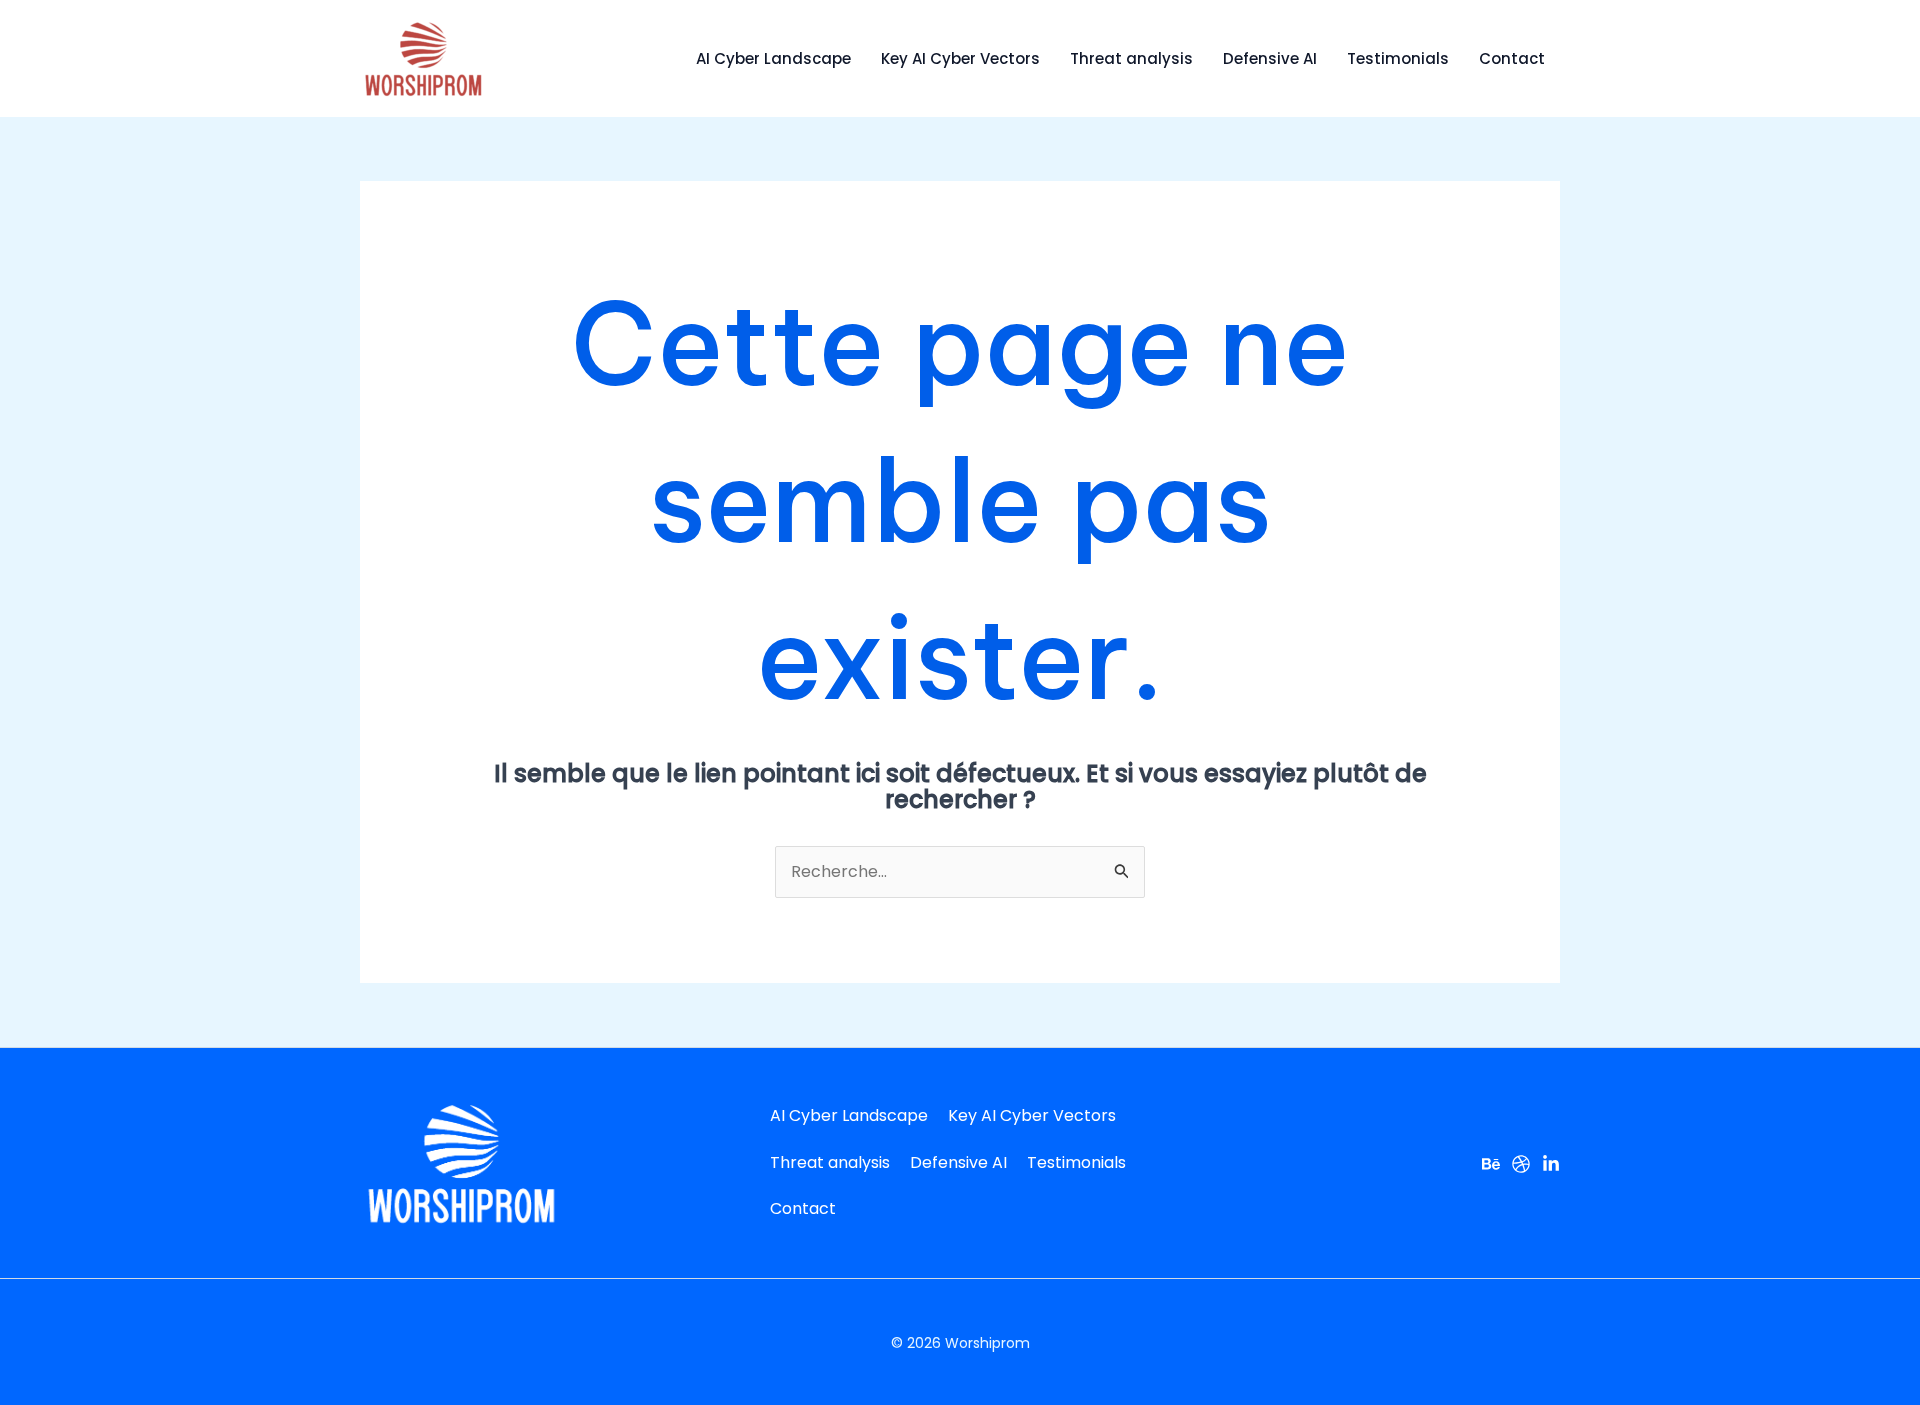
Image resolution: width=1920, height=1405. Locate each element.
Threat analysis (1131, 58)
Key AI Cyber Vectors (960, 58)
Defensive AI (1270, 58)
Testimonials (1398, 58)
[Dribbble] (1521, 1164)
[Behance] (1491, 1164)
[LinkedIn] (1551, 1164)
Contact (1512, 58)
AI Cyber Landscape (773, 58)
